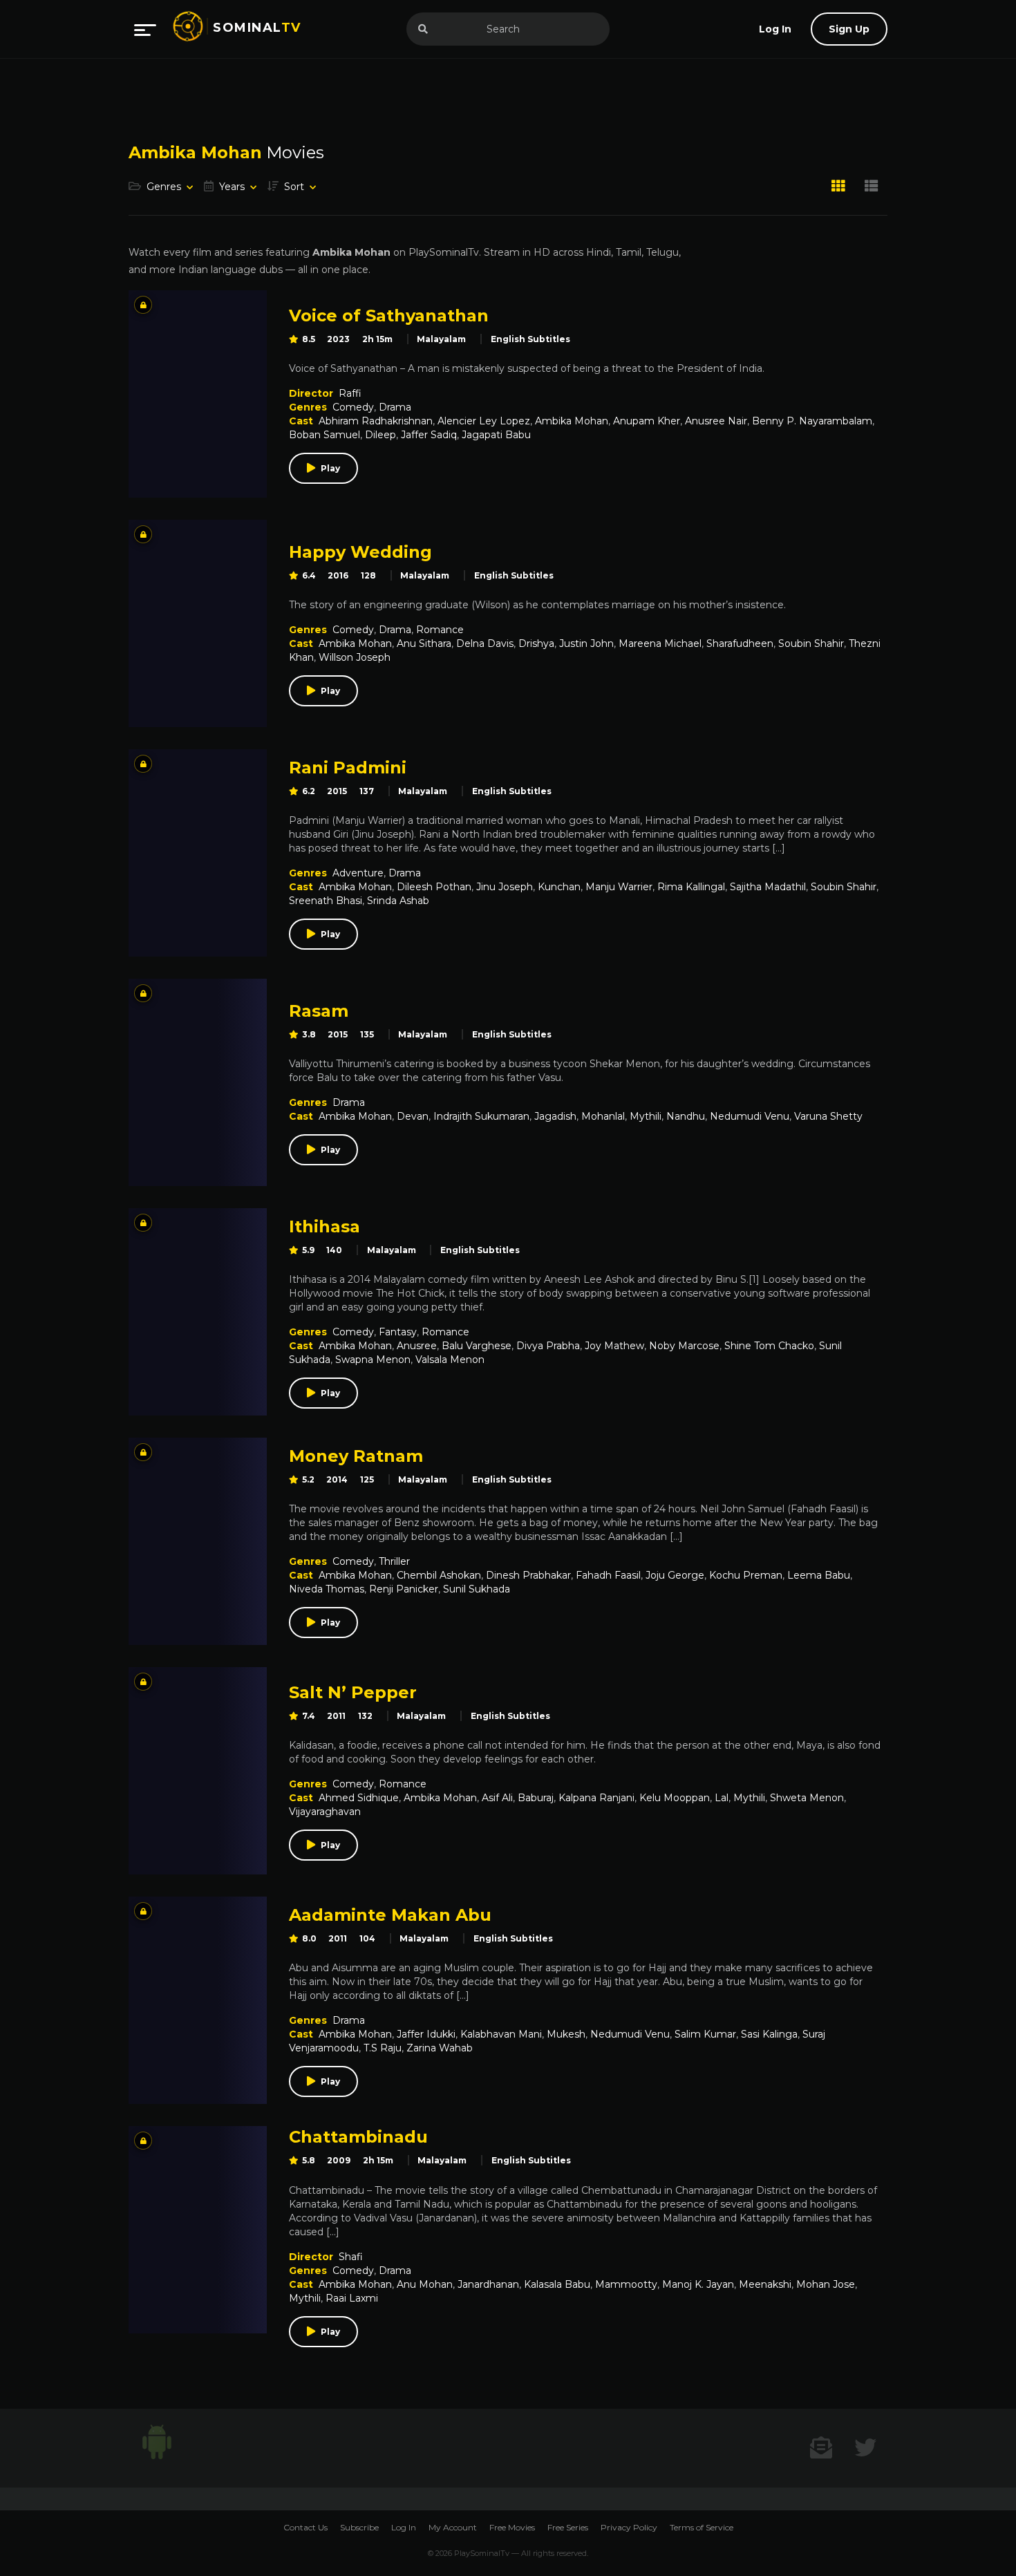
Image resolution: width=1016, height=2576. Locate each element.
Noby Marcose (684, 1346)
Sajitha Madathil (768, 887)
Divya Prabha (548, 1346)
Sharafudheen (740, 643)
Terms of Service (702, 2527)
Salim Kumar (705, 2034)
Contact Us (305, 2527)
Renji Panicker (404, 1589)
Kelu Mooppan (675, 1798)
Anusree (417, 1346)
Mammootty (626, 2284)
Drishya (536, 643)
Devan (413, 1116)
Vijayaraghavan (325, 1812)
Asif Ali (497, 1798)
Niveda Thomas (327, 1589)
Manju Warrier (619, 887)
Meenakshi (765, 2284)
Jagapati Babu (496, 435)
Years (232, 187)
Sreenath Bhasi (326, 901)
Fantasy (398, 1332)
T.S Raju (383, 2048)
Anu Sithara (424, 643)
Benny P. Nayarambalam (812, 421)
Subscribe (359, 2527)
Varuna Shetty (828, 1116)
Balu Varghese (477, 1346)
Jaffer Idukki (426, 2034)
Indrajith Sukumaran (481, 1116)
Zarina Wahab (440, 2048)
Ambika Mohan (572, 421)
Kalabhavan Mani (501, 2034)
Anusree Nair (716, 421)
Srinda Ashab (398, 901)
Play (330, 468)
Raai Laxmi (352, 2298)
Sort (294, 187)
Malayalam (441, 339)
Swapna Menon (373, 1360)
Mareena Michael (660, 643)
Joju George (675, 1575)
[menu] (145, 29)
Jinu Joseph (505, 887)
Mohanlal (603, 1116)
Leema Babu (819, 1575)
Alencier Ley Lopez (484, 421)
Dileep (380, 435)
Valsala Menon (450, 1360)
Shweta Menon (807, 1798)
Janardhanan (488, 2284)
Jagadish (555, 1116)
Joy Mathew (614, 1346)
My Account (453, 2527)
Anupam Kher (647, 421)
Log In (404, 2527)
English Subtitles (530, 339)
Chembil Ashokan (439, 1575)
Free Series (568, 2527)
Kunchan (559, 887)
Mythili (646, 1116)
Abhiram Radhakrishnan (376, 421)
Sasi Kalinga (769, 2034)
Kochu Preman (746, 1575)
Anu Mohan (425, 2284)
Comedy (353, 407)
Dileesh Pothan (434, 887)
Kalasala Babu (557, 2284)
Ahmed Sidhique (359, 1798)
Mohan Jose (826, 2284)
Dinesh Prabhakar (528, 1575)
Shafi (351, 2257)
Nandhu (686, 1116)
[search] (423, 29)
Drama (395, 407)
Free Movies (512, 2527)
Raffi (350, 393)
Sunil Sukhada (477, 1589)
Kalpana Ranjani (596, 1798)
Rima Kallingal (691, 887)
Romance (440, 630)
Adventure (358, 873)
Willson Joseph (355, 657)
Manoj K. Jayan (698, 2284)
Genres (164, 187)
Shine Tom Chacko (769, 1346)
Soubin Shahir (811, 643)
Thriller (394, 1561)
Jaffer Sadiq (429, 435)
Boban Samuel (324, 435)
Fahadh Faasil (608, 1575)
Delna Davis (485, 643)
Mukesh (566, 2034)
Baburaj (536, 1798)
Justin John (586, 643)
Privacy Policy (629, 2527)
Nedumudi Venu (750, 1116)
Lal (722, 1798)
